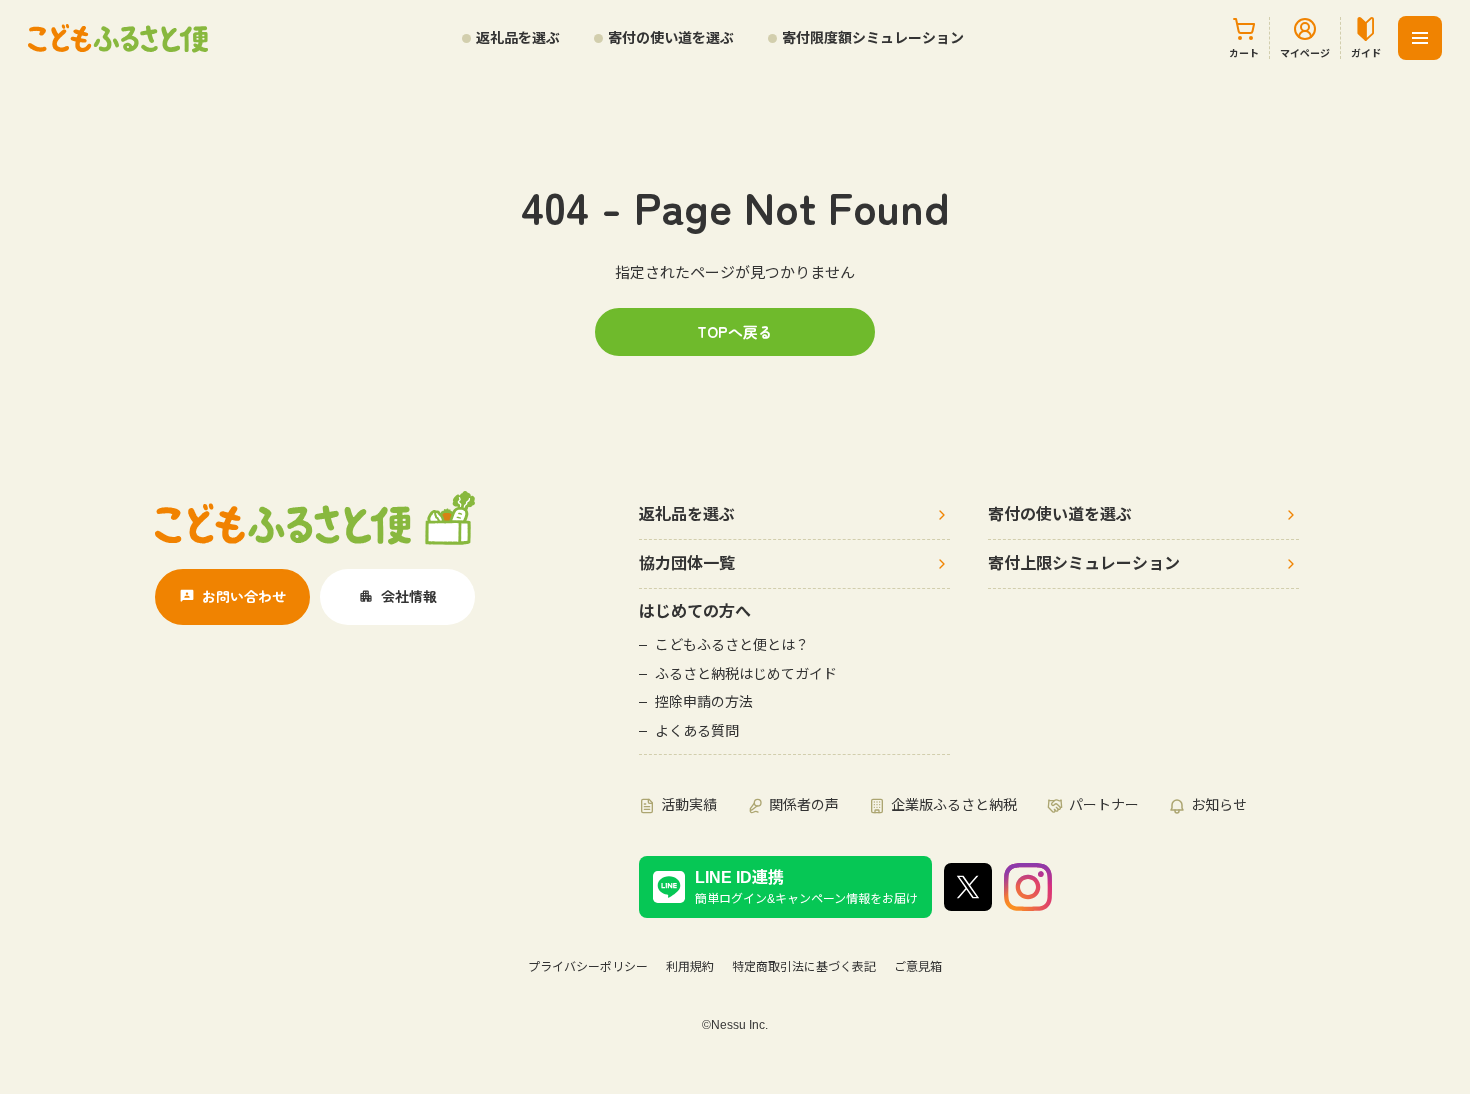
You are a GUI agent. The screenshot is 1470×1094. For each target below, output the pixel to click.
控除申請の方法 (704, 702)
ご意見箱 (918, 967)
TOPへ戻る (735, 331)
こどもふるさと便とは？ (732, 645)
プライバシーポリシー (588, 967)
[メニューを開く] (1420, 38)
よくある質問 (697, 731)
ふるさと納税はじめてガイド (746, 674)
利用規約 (690, 967)
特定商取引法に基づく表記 (804, 967)
